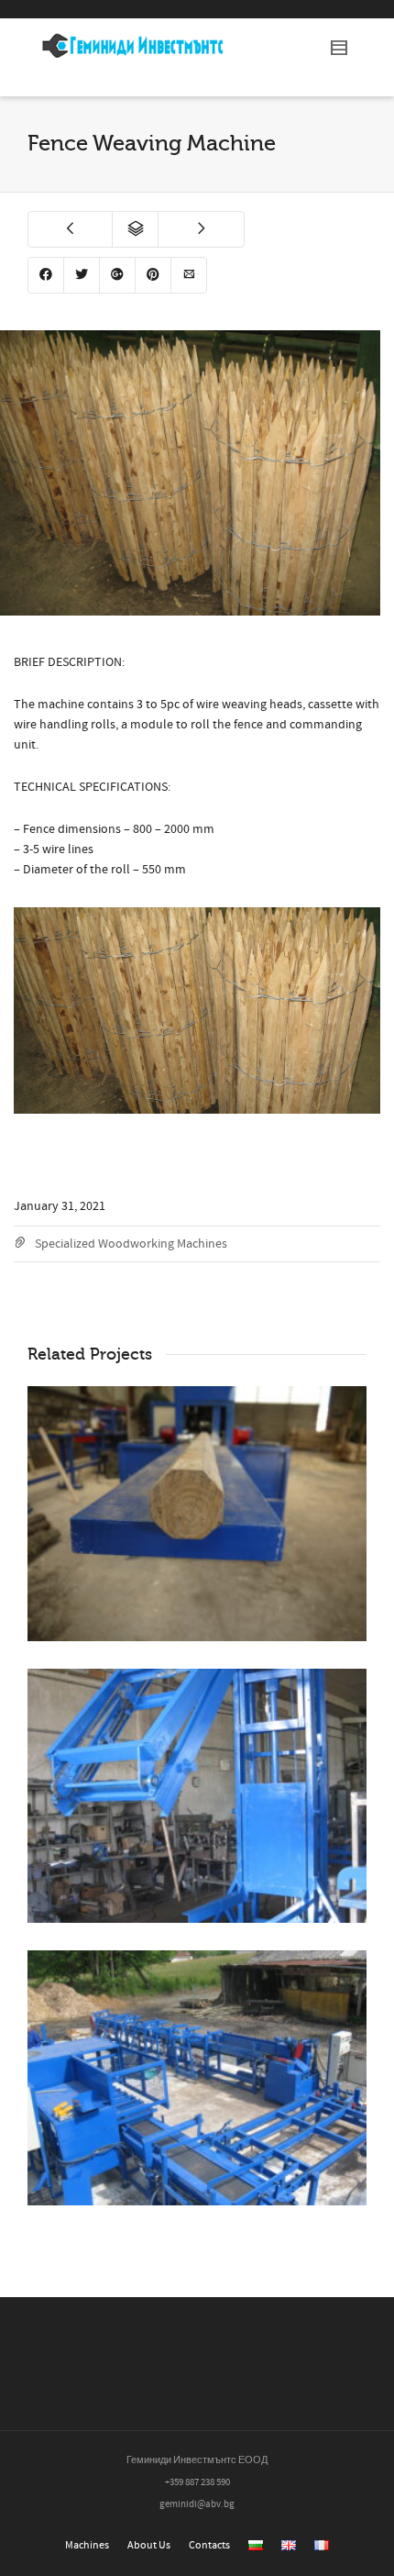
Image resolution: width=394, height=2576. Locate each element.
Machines (87, 2545)
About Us (149, 2545)
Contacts (209, 2545)
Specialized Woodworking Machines (131, 1244)
